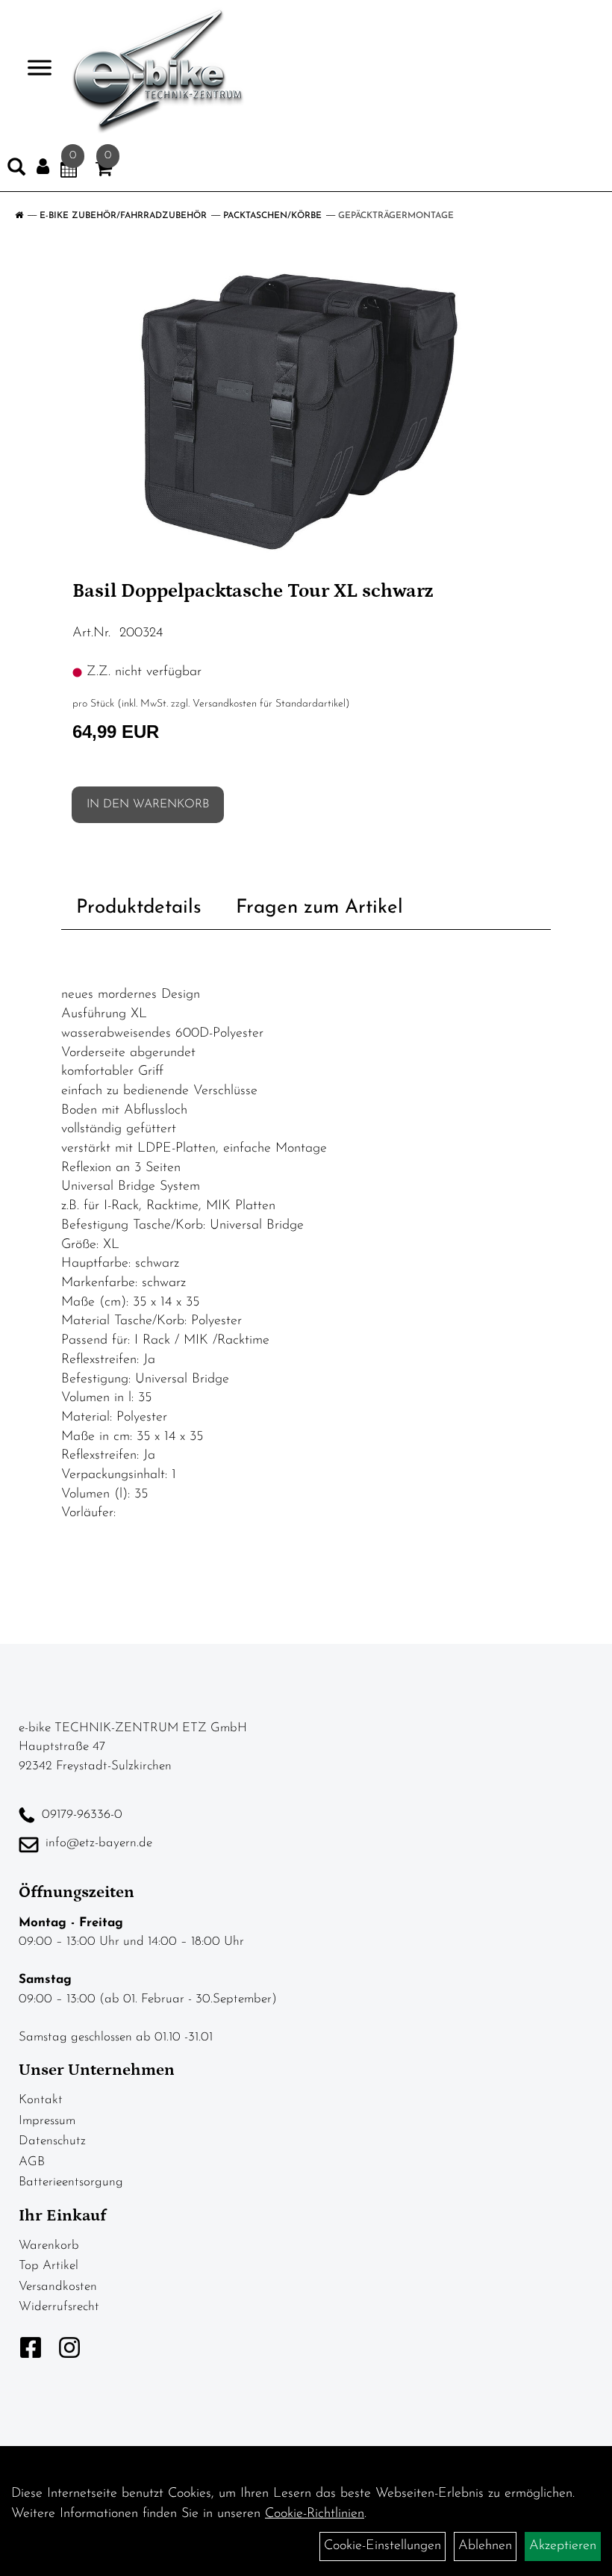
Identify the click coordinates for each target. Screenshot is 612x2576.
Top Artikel (49, 2266)
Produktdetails (139, 908)
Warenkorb (49, 2246)
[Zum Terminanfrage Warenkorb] (69, 172)
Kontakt (41, 2100)
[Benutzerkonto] (43, 167)
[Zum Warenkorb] (104, 172)
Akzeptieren (563, 2546)
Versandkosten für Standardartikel (269, 704)
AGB (32, 2162)
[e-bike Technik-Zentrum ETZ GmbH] (158, 71)
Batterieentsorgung (71, 2182)
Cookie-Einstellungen (382, 2546)
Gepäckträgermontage (396, 216)
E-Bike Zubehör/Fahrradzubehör (123, 216)
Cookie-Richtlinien (315, 2514)
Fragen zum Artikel (319, 908)
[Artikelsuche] (16, 170)
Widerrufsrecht (59, 2307)
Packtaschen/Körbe (272, 216)
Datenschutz (52, 2141)
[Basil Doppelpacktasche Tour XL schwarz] (306, 410)
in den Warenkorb (148, 804)
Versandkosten (58, 2287)
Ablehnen (485, 2546)
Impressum (47, 2121)
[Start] (19, 216)
